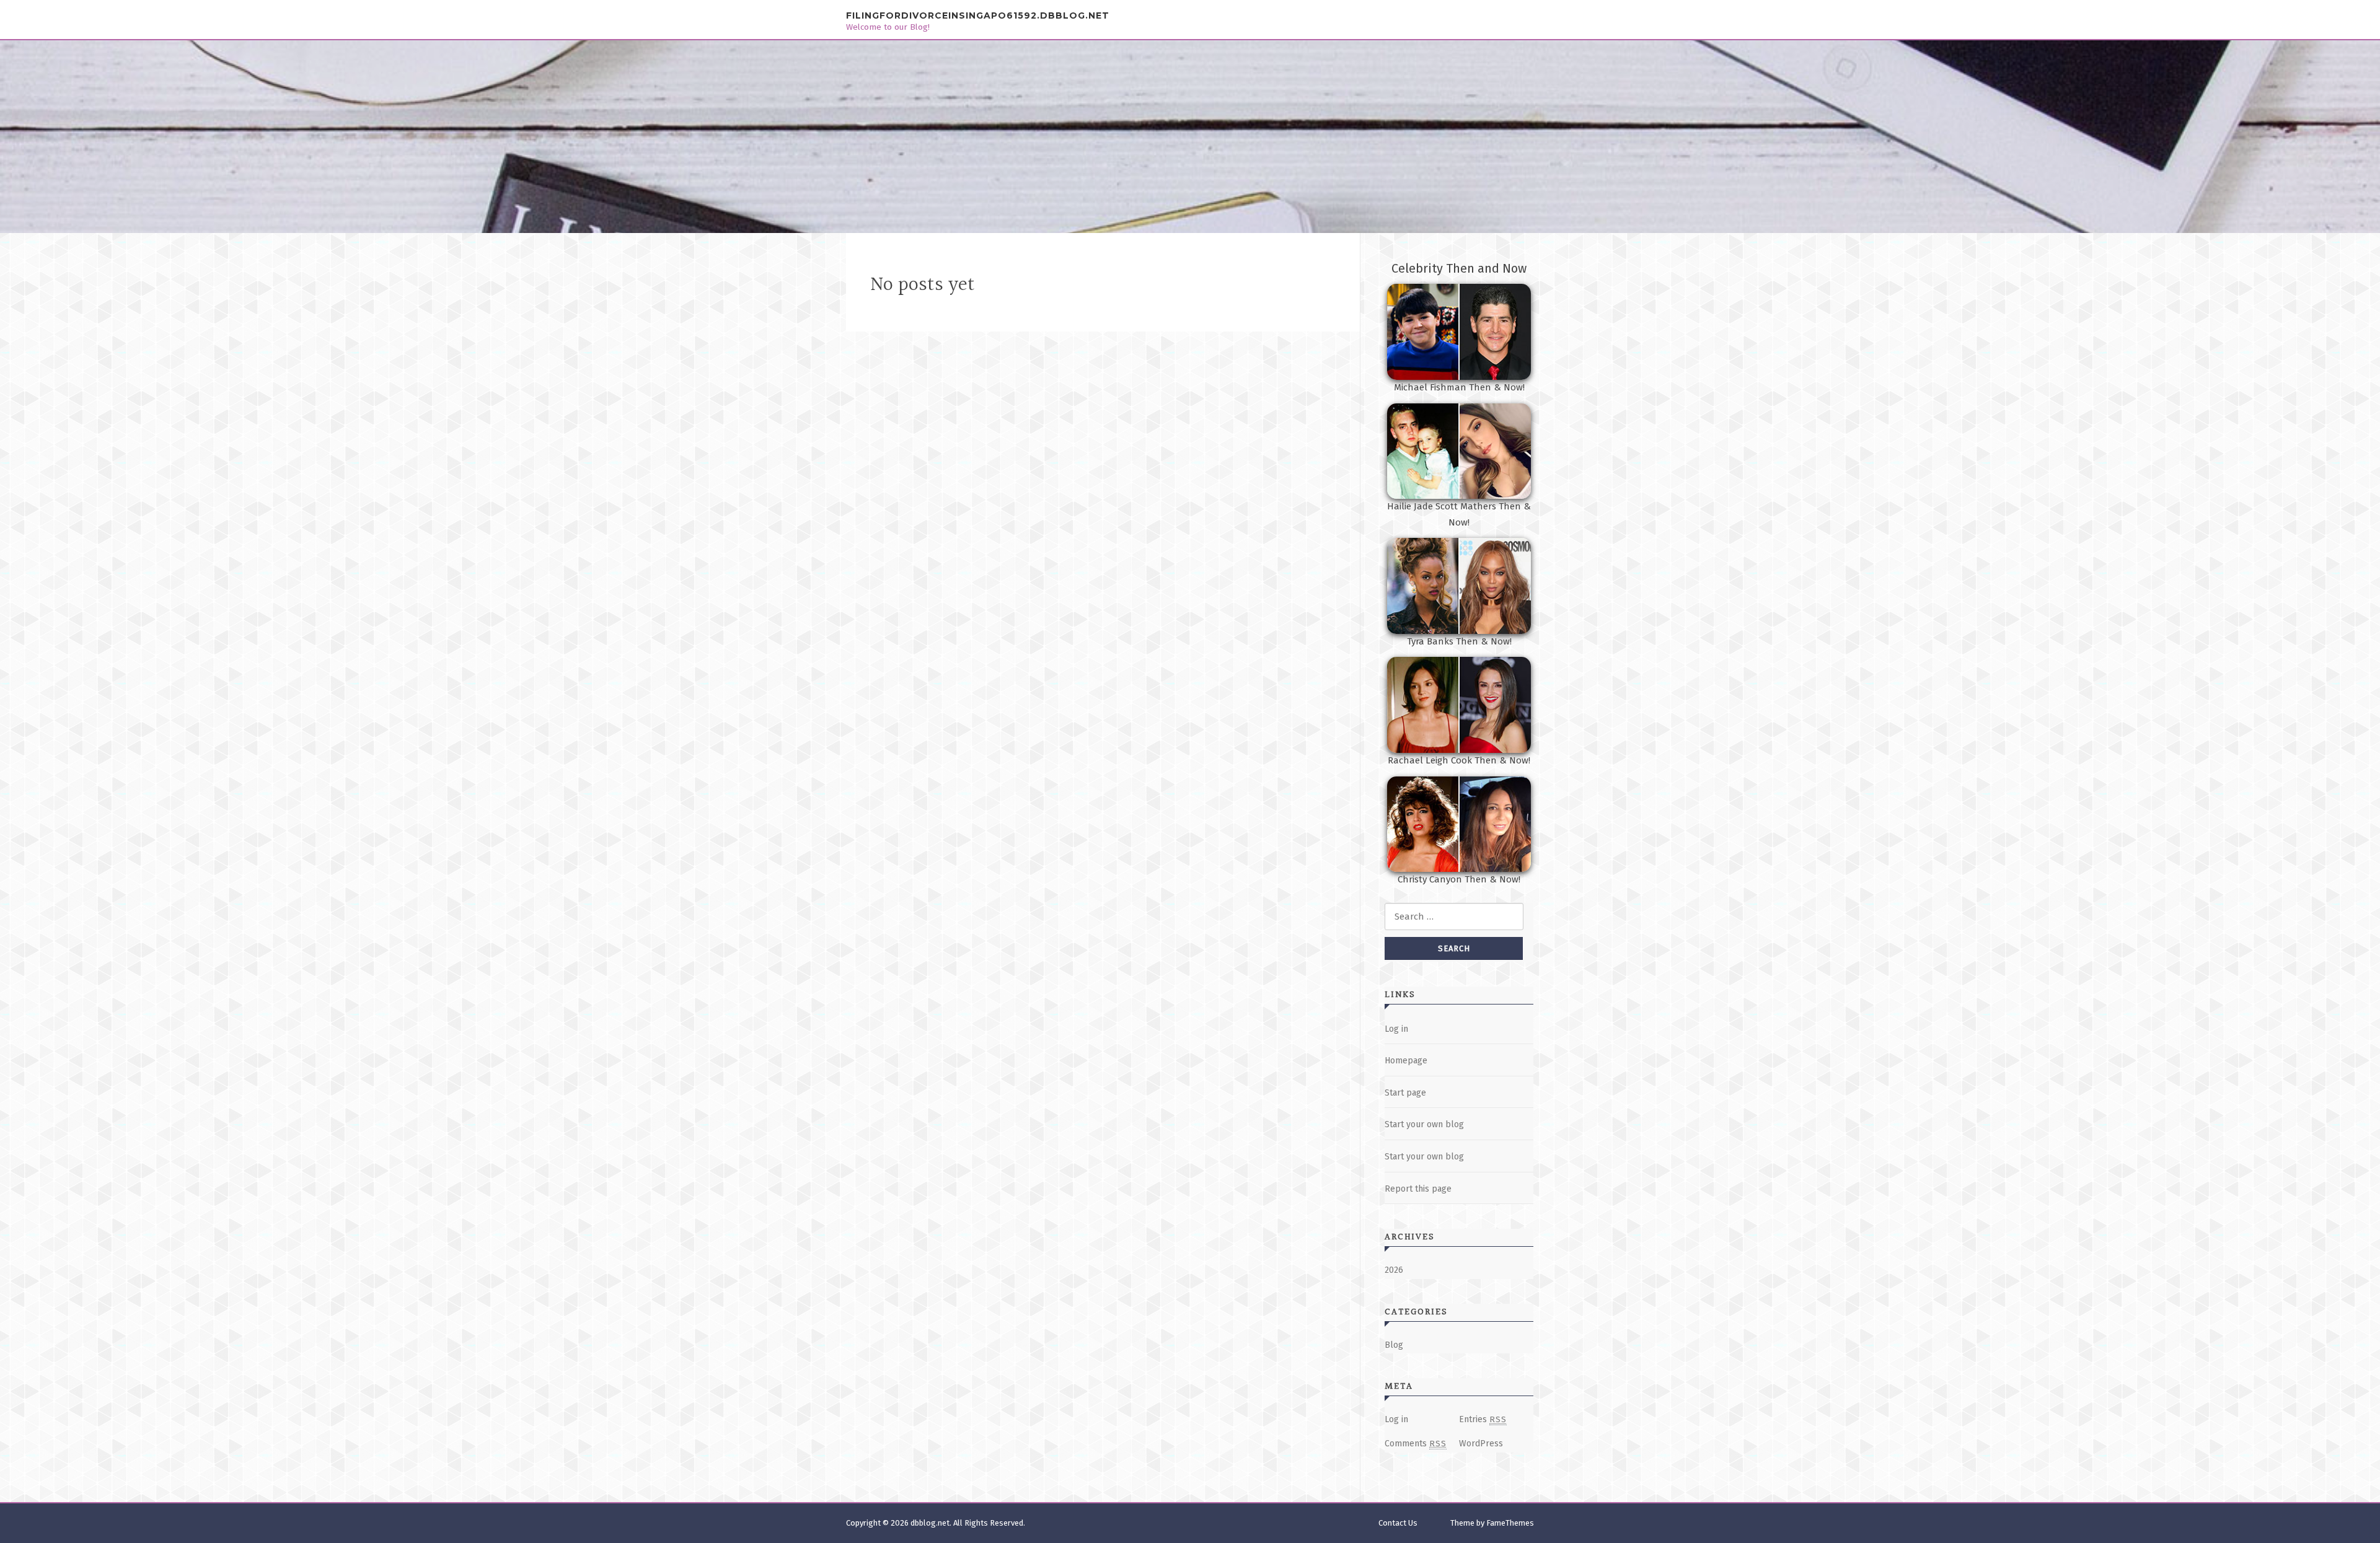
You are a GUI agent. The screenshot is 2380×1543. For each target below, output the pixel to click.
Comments (1416, 1444)
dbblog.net (930, 1523)
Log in (1396, 1029)
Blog (1394, 1345)
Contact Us (1398, 1523)
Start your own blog (1424, 1124)
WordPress (1481, 1444)
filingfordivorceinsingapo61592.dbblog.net (978, 15)
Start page (1405, 1093)
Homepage (1406, 1061)
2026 (1394, 1270)
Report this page (1418, 1189)
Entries (1483, 1419)
